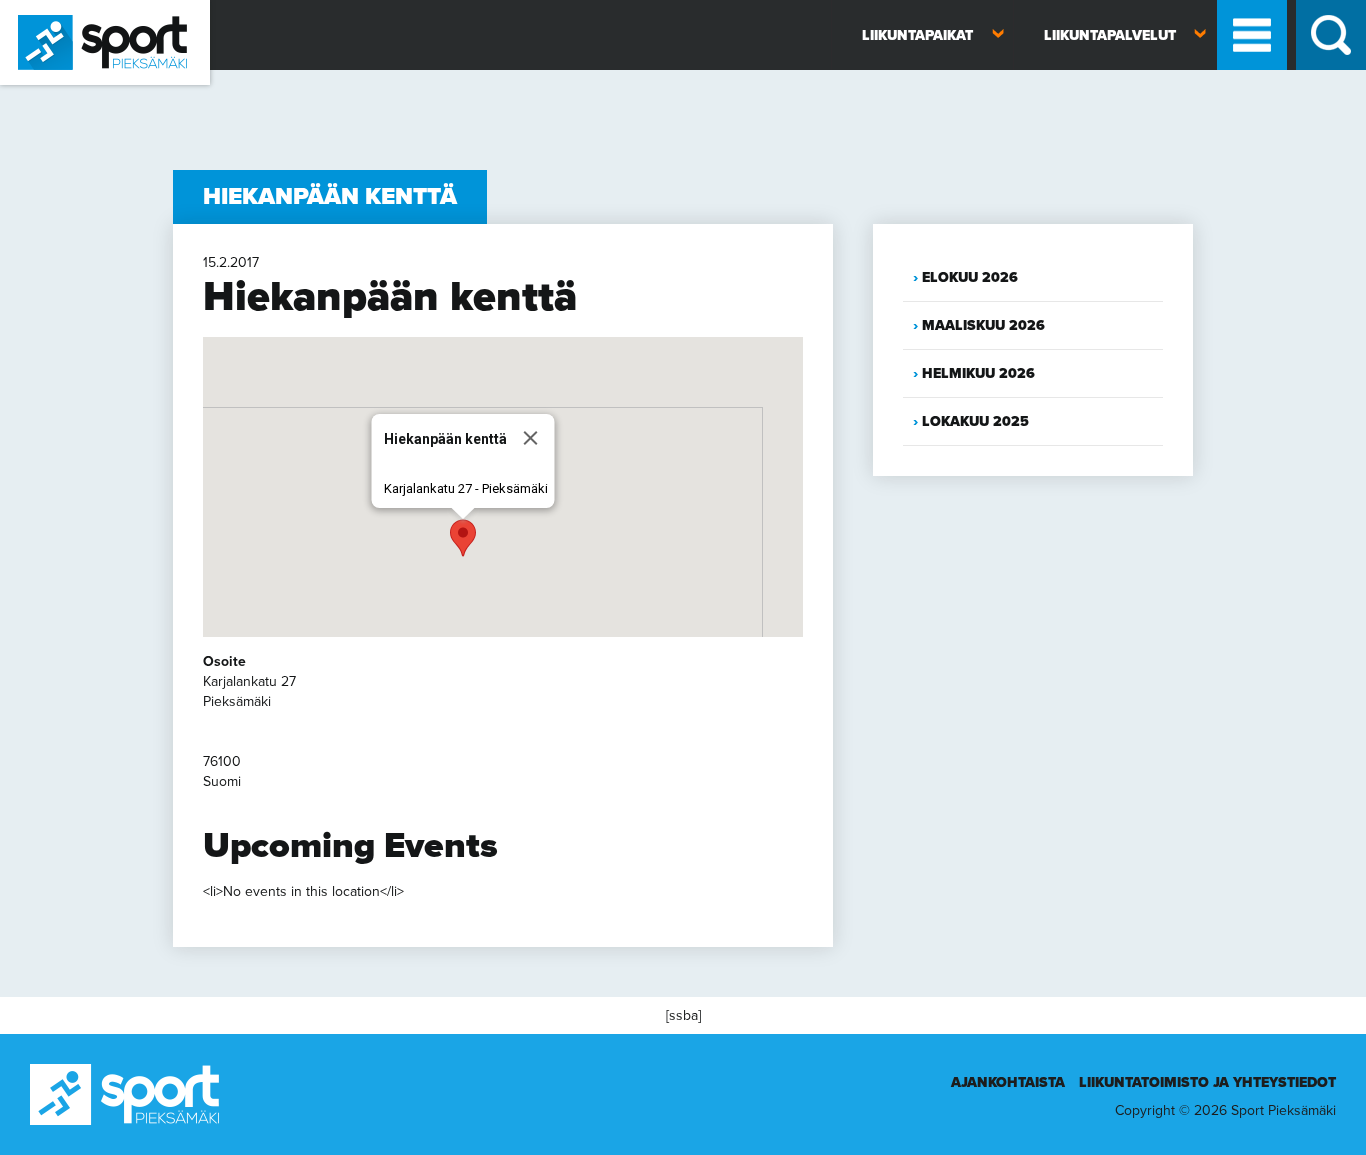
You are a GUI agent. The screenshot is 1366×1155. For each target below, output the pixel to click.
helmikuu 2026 (978, 373)
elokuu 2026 (970, 277)
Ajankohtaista (1008, 1082)
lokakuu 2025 (975, 421)
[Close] (531, 438)
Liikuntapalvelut (1110, 35)
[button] (463, 538)
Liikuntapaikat (917, 35)
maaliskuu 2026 (983, 325)
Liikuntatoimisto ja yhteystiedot (1207, 1082)
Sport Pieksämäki (52, 93)
